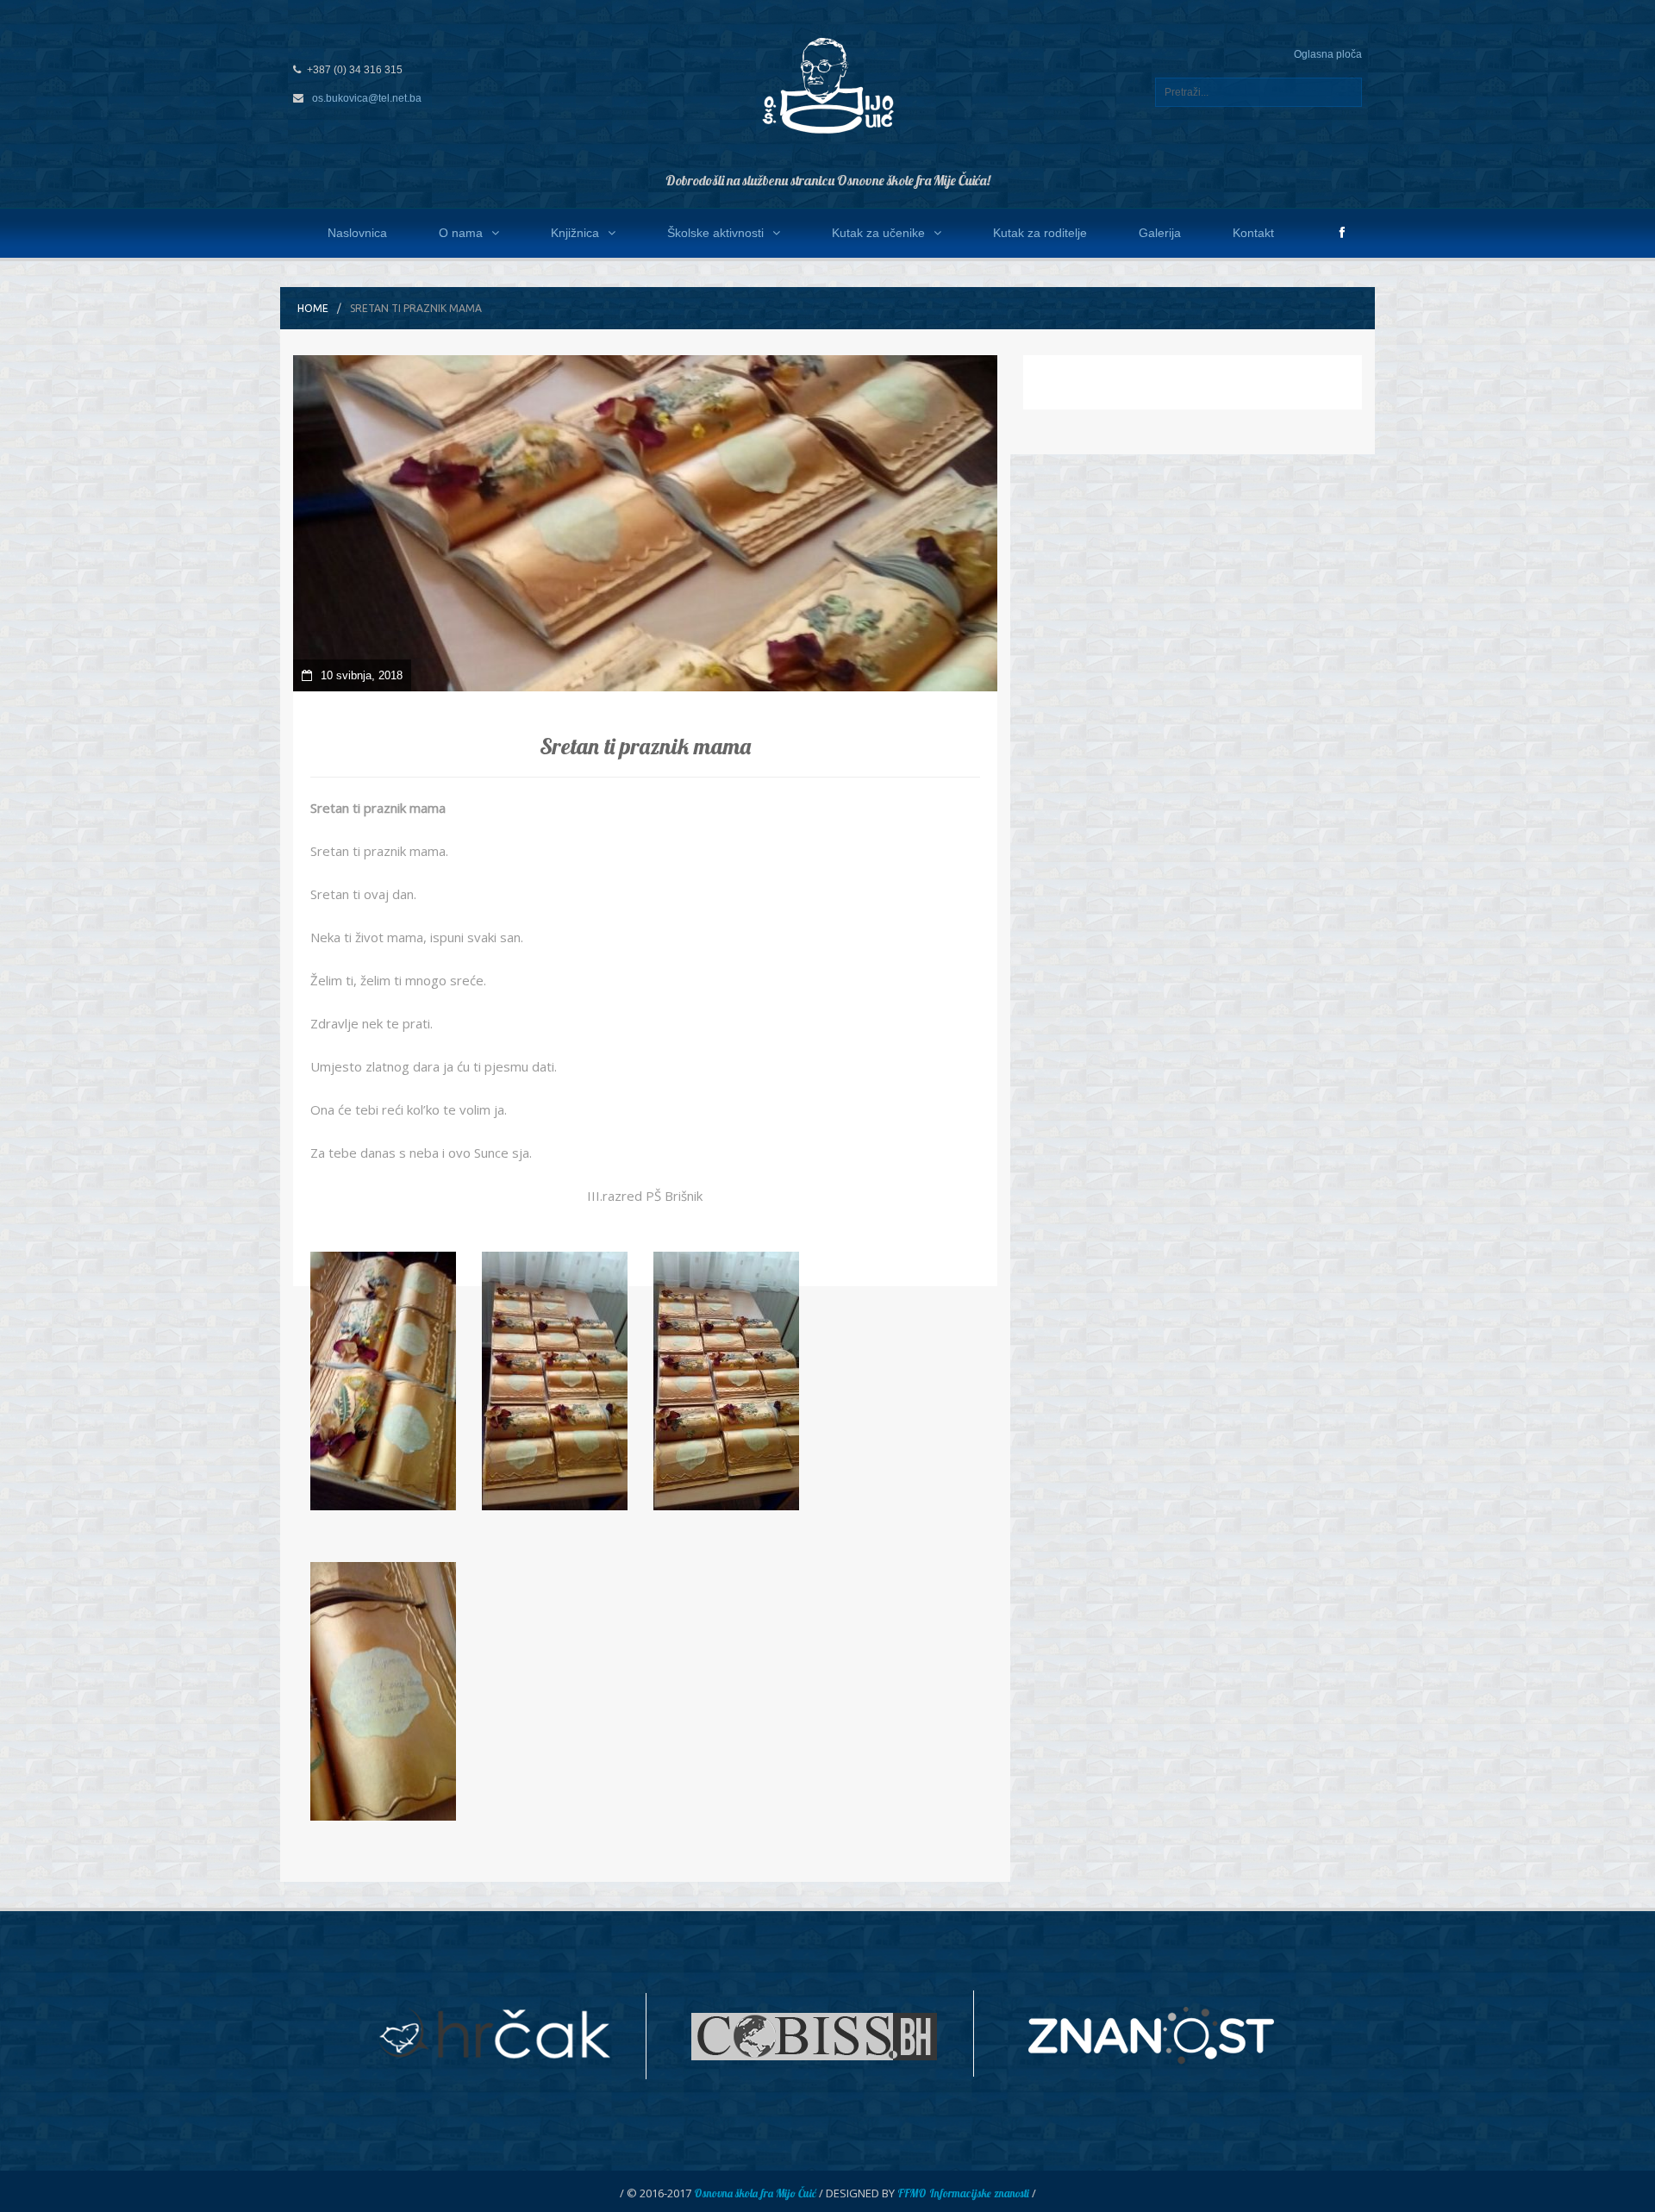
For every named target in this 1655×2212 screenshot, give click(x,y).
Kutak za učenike (878, 233)
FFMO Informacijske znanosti (963, 2193)
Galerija (1160, 233)
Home (313, 308)
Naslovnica (357, 233)
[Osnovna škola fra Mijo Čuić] (827, 84)
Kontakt (1253, 233)
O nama (461, 233)
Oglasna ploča (1328, 54)
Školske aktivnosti (715, 233)
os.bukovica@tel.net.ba (367, 98)
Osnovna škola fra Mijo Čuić (755, 2193)
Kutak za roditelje (1040, 233)
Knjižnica (575, 233)
